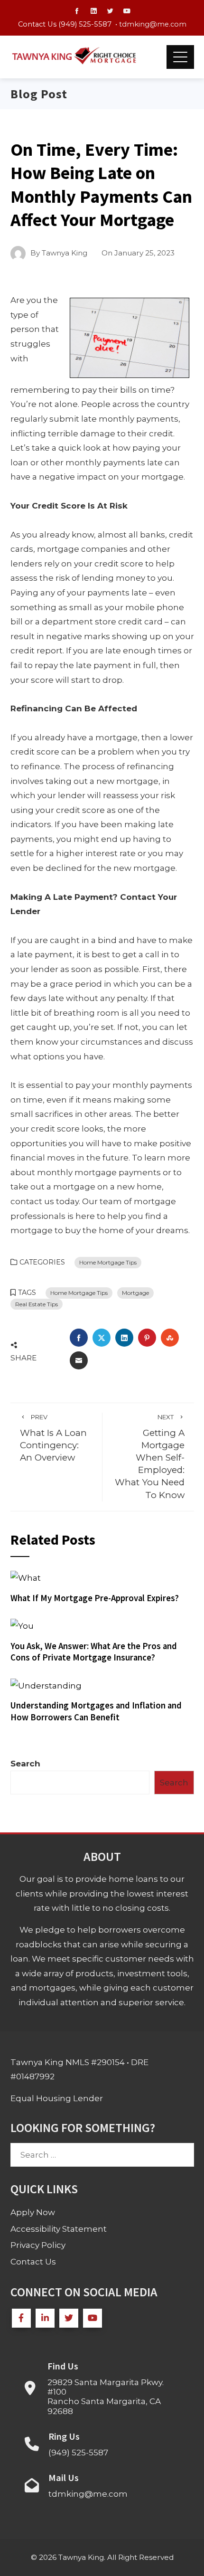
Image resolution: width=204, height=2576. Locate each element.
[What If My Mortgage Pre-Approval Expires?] (26, 1577)
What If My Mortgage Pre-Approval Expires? (95, 1598)
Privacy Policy (38, 2245)
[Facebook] (21, 2318)
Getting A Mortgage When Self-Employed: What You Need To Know (150, 1457)
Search (25, 1764)
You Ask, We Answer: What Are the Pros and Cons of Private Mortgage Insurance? (94, 1652)
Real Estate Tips (37, 1304)
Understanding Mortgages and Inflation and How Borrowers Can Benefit (96, 1711)
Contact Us (33, 2262)
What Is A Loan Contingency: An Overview (53, 1438)
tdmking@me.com (153, 24)
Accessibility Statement (59, 2229)
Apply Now (33, 2212)
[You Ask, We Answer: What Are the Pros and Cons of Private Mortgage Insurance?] (22, 1625)
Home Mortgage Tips (108, 1262)
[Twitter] (69, 2318)
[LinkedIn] (45, 2318)
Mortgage (135, 1293)
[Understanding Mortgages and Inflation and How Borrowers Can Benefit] (46, 1685)
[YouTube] (93, 2318)
